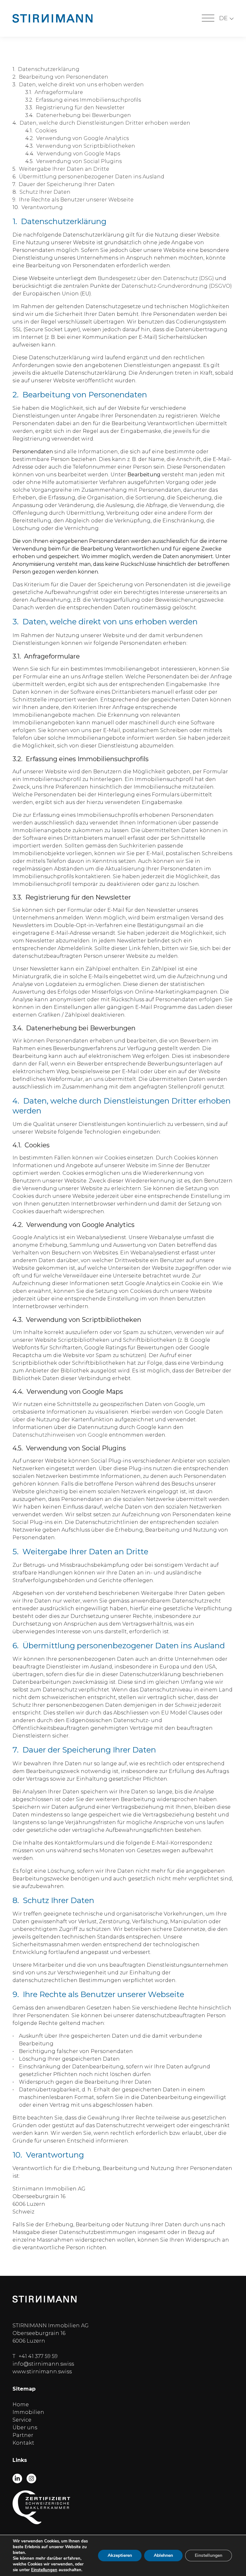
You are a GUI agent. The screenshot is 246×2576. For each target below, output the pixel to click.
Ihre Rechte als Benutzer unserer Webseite (76, 200)
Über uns (25, 2428)
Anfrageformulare (59, 92)
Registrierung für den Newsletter (80, 108)
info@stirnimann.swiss (43, 2364)
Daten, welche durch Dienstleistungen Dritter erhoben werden (105, 123)
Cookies (46, 131)
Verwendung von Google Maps (78, 154)
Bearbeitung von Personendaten (64, 77)
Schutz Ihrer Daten (45, 192)
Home (21, 2404)
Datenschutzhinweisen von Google (60, 1435)
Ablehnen (163, 2555)
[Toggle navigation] (208, 19)
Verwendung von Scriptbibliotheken (86, 146)
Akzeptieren (120, 2555)
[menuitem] (226, 18)
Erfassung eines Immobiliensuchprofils (88, 100)
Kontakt (23, 2443)
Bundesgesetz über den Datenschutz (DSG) (156, 278)
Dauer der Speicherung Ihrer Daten (67, 184)
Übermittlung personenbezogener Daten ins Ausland (92, 177)
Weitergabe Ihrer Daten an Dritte (64, 169)
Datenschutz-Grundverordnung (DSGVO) (177, 286)
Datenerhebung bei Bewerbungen (84, 115)
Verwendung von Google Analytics (82, 138)
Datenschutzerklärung (49, 69)
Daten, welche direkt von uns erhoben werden (81, 85)
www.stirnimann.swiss (42, 2372)
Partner (23, 2435)
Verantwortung (42, 207)
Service (22, 2420)
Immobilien (28, 2412)
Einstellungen (44, 2570)
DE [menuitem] (223, 18)
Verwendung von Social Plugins (79, 161)
